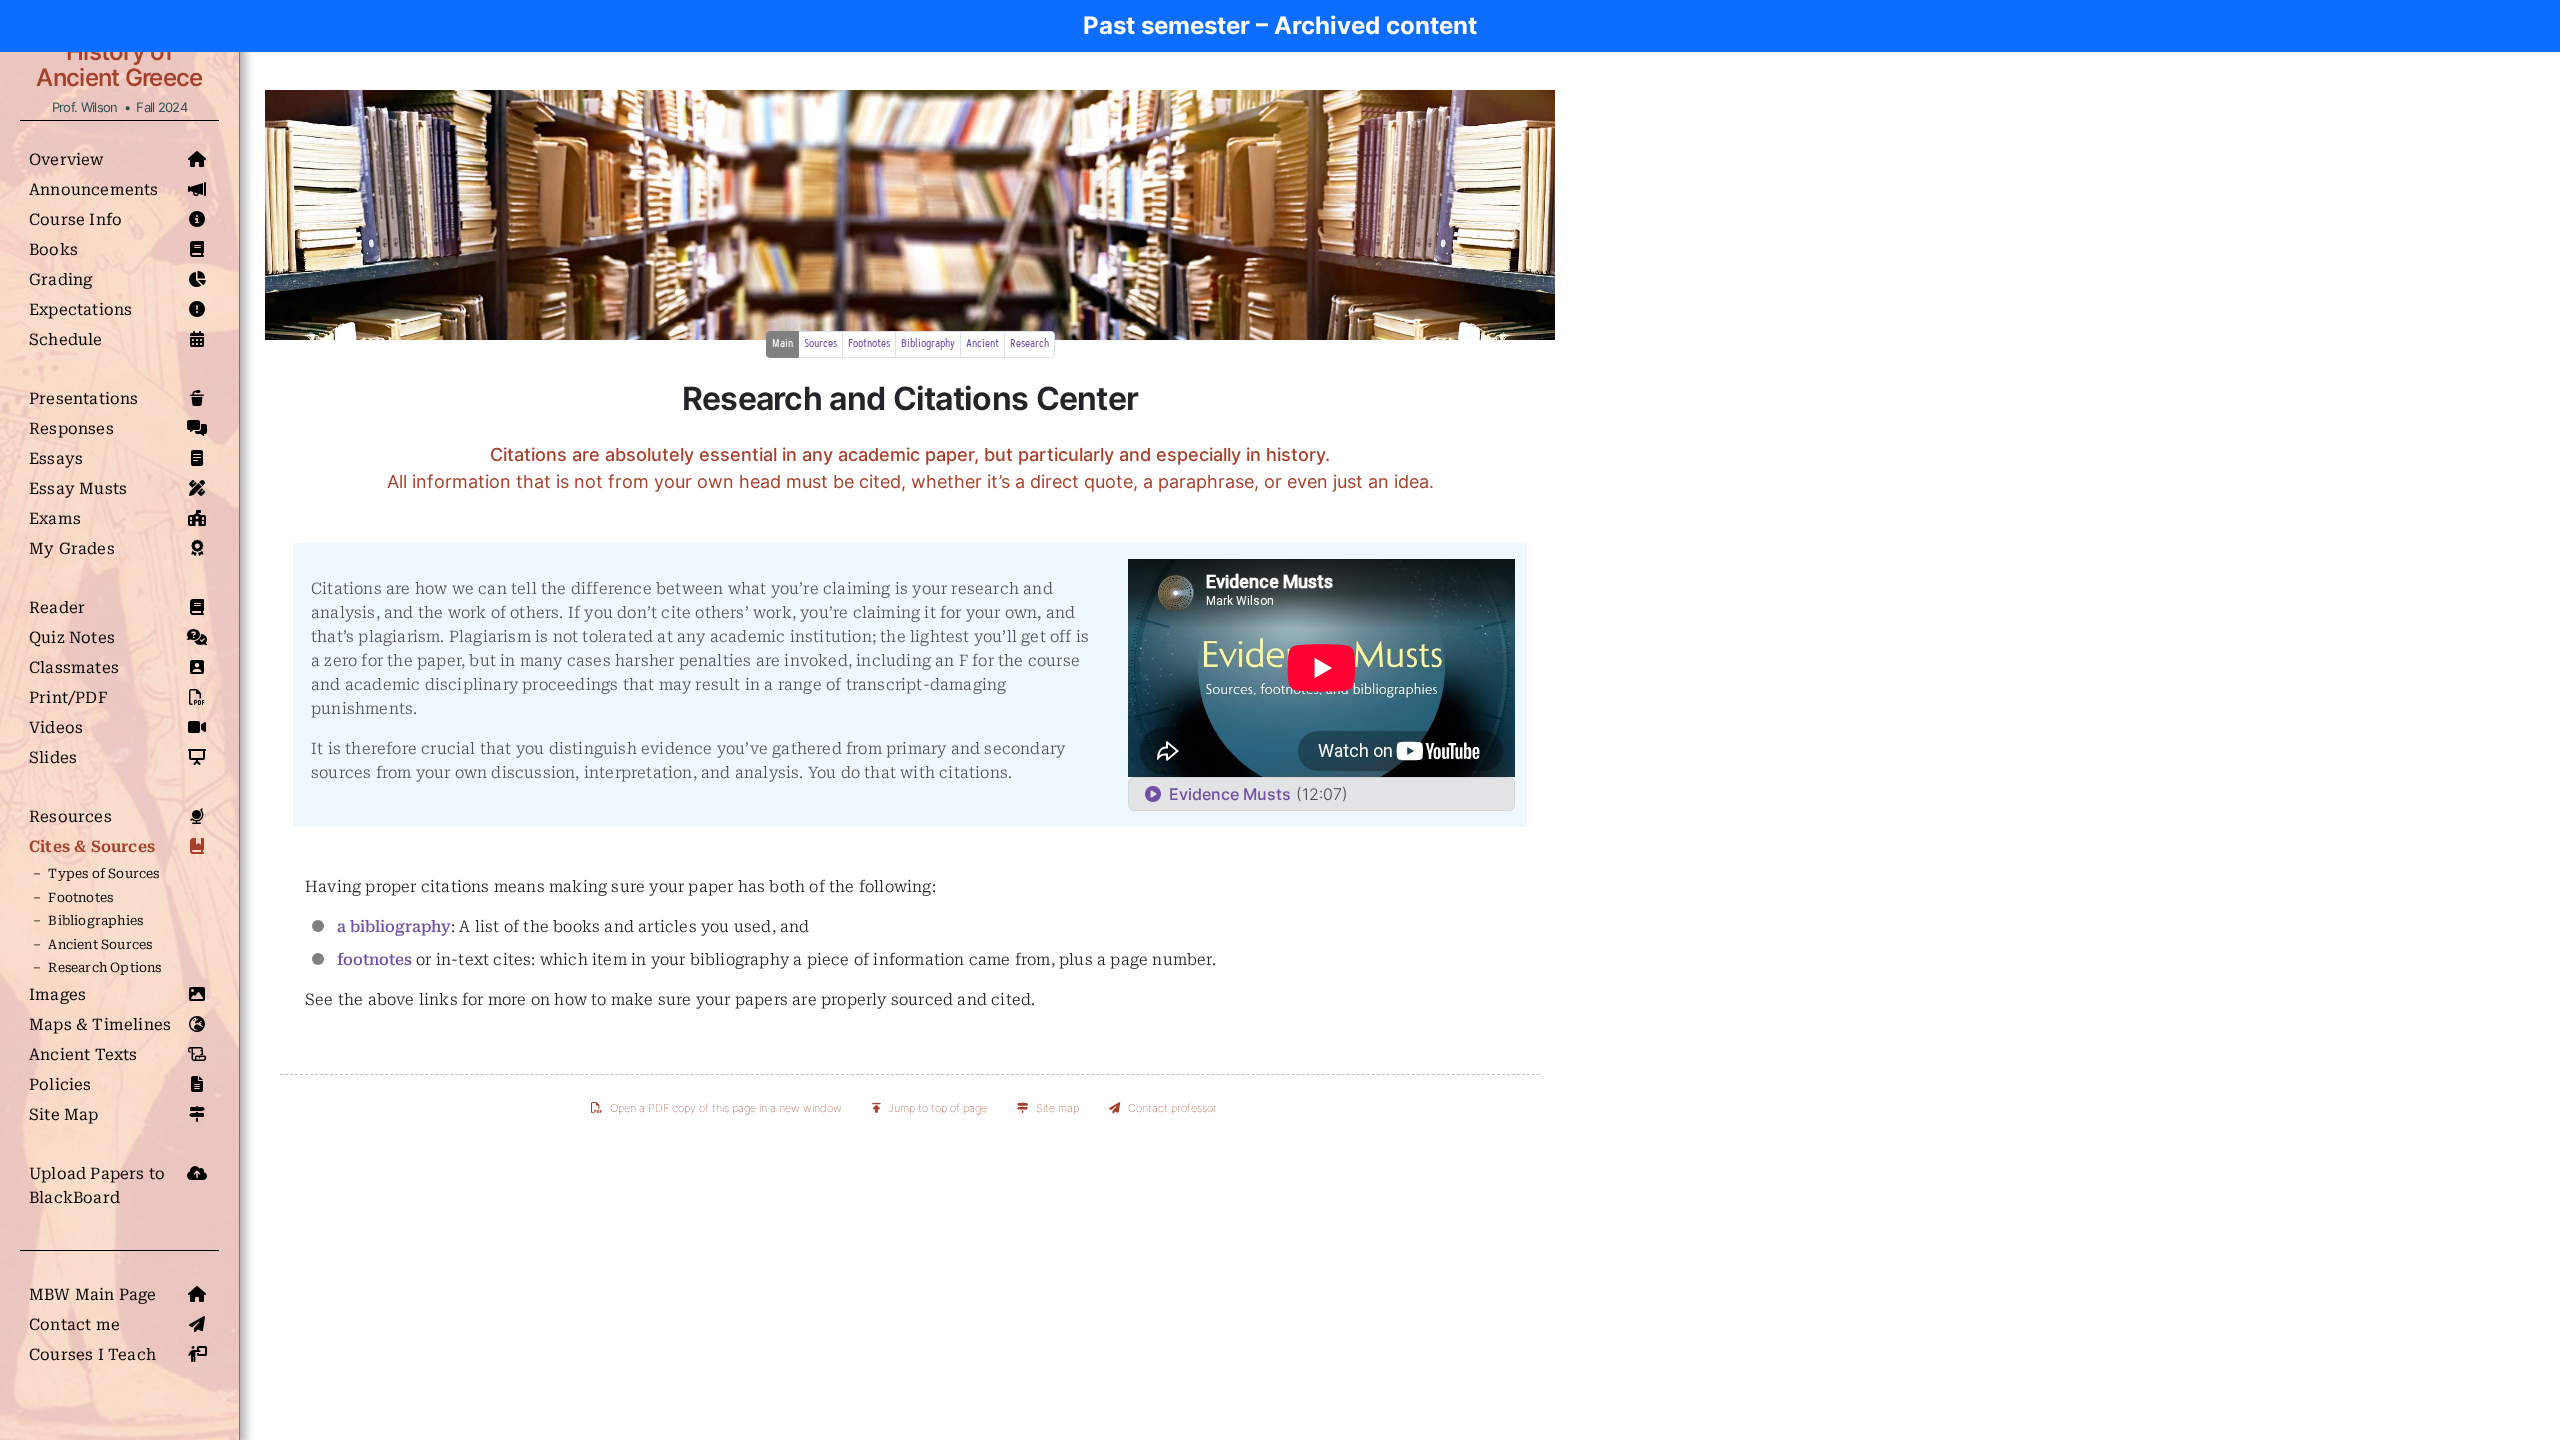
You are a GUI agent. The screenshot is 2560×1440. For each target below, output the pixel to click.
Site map (1057, 1108)
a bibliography (394, 926)
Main (782, 344)
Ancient (982, 344)
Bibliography (928, 344)
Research (1029, 344)
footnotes (374, 959)
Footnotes (869, 344)
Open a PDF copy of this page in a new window (726, 1108)
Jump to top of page (937, 1108)
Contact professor (1172, 1108)
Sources (820, 344)
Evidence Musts (1226, 794)
